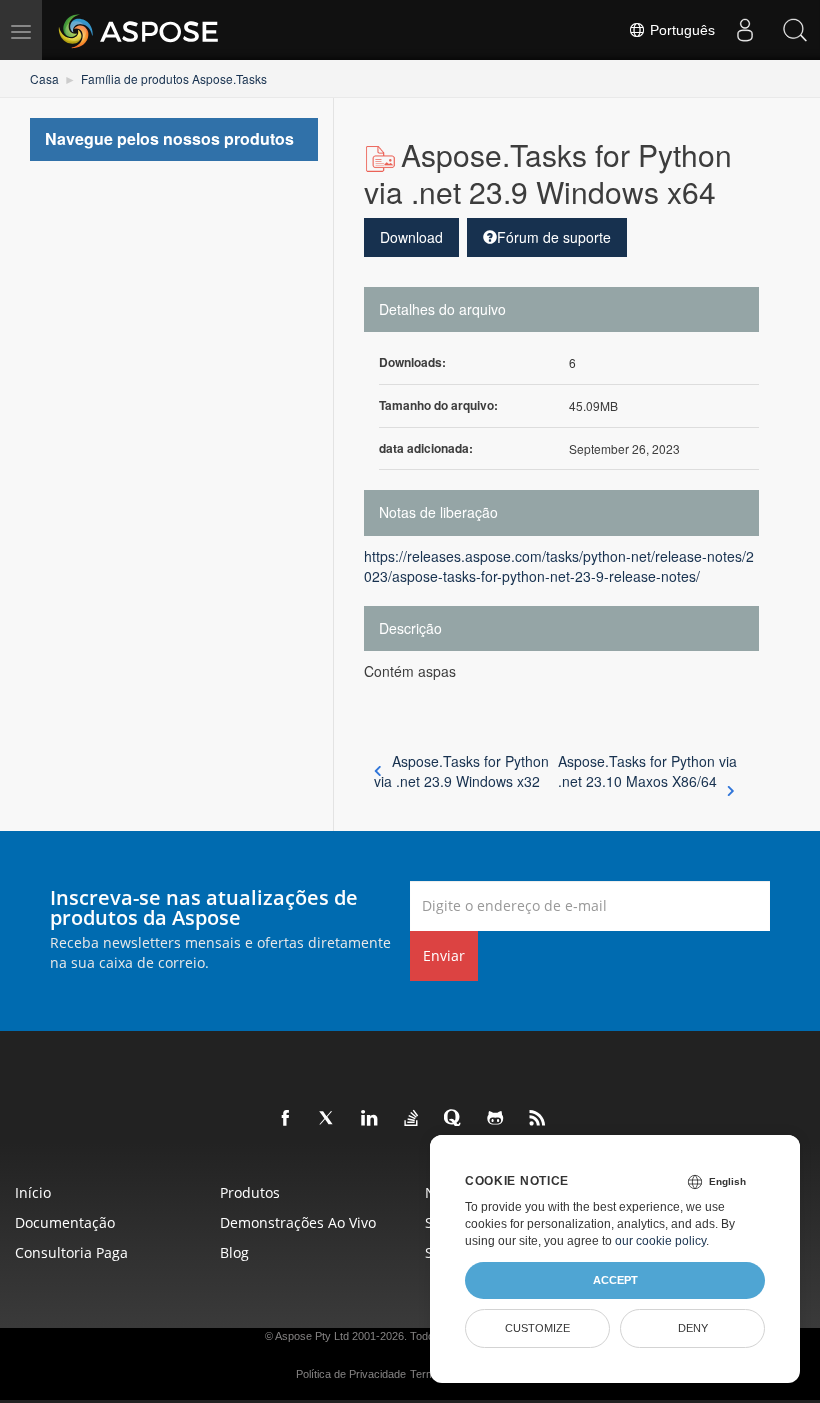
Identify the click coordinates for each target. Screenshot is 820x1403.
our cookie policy (660, 1241)
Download (411, 237)
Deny (693, 1328)
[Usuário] (745, 30)
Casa (44, 78)
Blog (234, 1252)
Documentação (65, 1222)
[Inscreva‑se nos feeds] (538, 1119)
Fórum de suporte (554, 237)
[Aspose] (139, 30)
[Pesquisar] (795, 30)
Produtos (250, 1192)
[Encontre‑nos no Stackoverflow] (412, 1119)
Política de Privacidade (351, 1374)
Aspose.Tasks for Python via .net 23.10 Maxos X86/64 (647, 771)
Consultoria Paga (71, 1252)
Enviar (444, 955)
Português (680, 30)
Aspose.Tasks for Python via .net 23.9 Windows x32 (461, 771)
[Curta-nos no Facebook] (286, 1119)
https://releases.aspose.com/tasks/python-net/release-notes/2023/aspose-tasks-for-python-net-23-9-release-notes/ (559, 566)
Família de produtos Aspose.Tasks (174, 78)
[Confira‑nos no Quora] (454, 1119)
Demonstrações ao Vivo (298, 1222)
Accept (615, 1280)
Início (33, 1192)
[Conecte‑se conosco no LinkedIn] (370, 1119)
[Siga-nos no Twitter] (328, 1119)
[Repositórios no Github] (496, 1119)
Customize (537, 1328)
